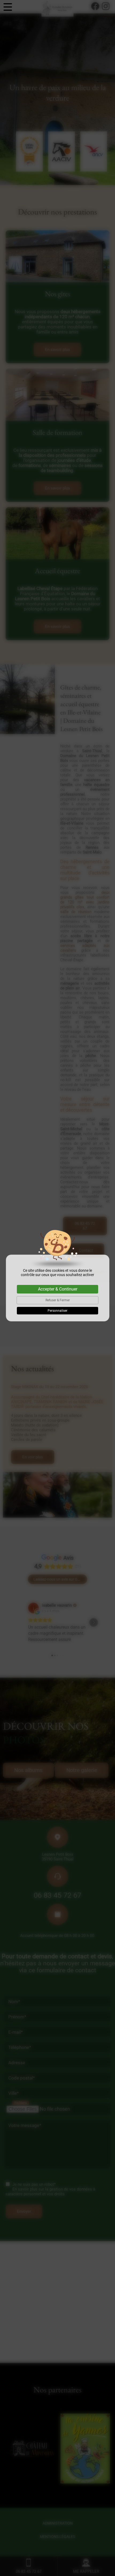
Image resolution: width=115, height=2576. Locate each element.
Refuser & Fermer (58, 1300)
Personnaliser (57, 1311)
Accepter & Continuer (58, 1289)
